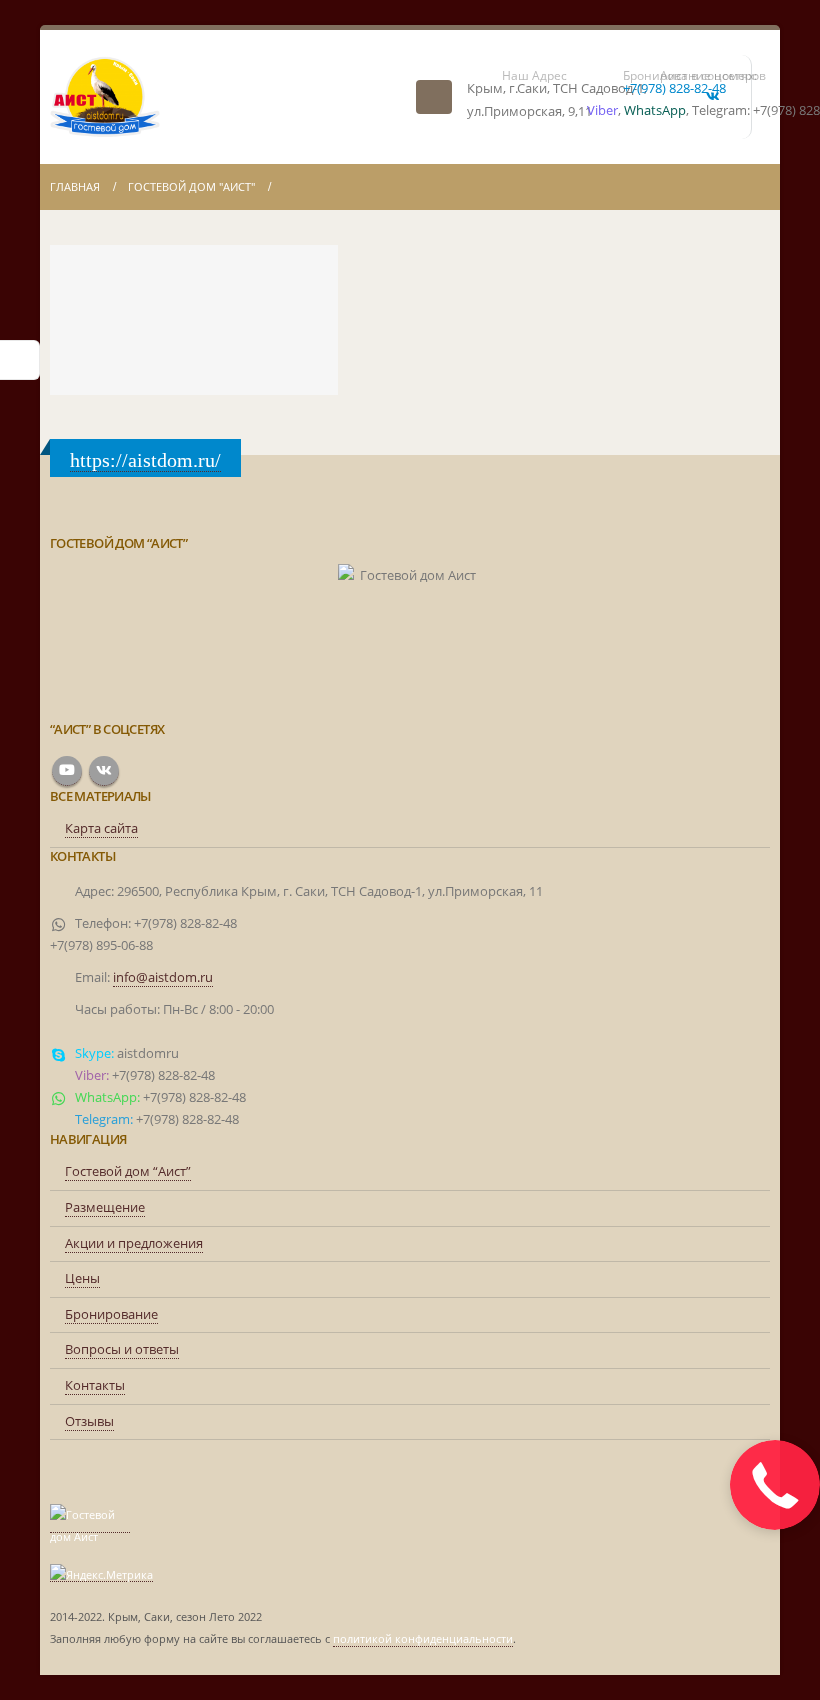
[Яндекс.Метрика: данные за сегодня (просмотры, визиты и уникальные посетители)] (101, 1575)
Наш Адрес (534, 76)
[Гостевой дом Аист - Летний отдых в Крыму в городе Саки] (105, 97)
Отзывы (89, 1421)
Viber (602, 110)
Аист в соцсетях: (698, 76)
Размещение (105, 1207)
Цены (82, 1278)
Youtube (67, 771)
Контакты (95, 1385)
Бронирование (111, 1314)
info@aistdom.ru (163, 977)
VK (104, 771)
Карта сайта (101, 828)
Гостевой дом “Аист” (128, 1171)
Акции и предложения (134, 1243)
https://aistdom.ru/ (145, 460)
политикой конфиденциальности (423, 1638)
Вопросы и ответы (122, 1349)
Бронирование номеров (631, 76)
